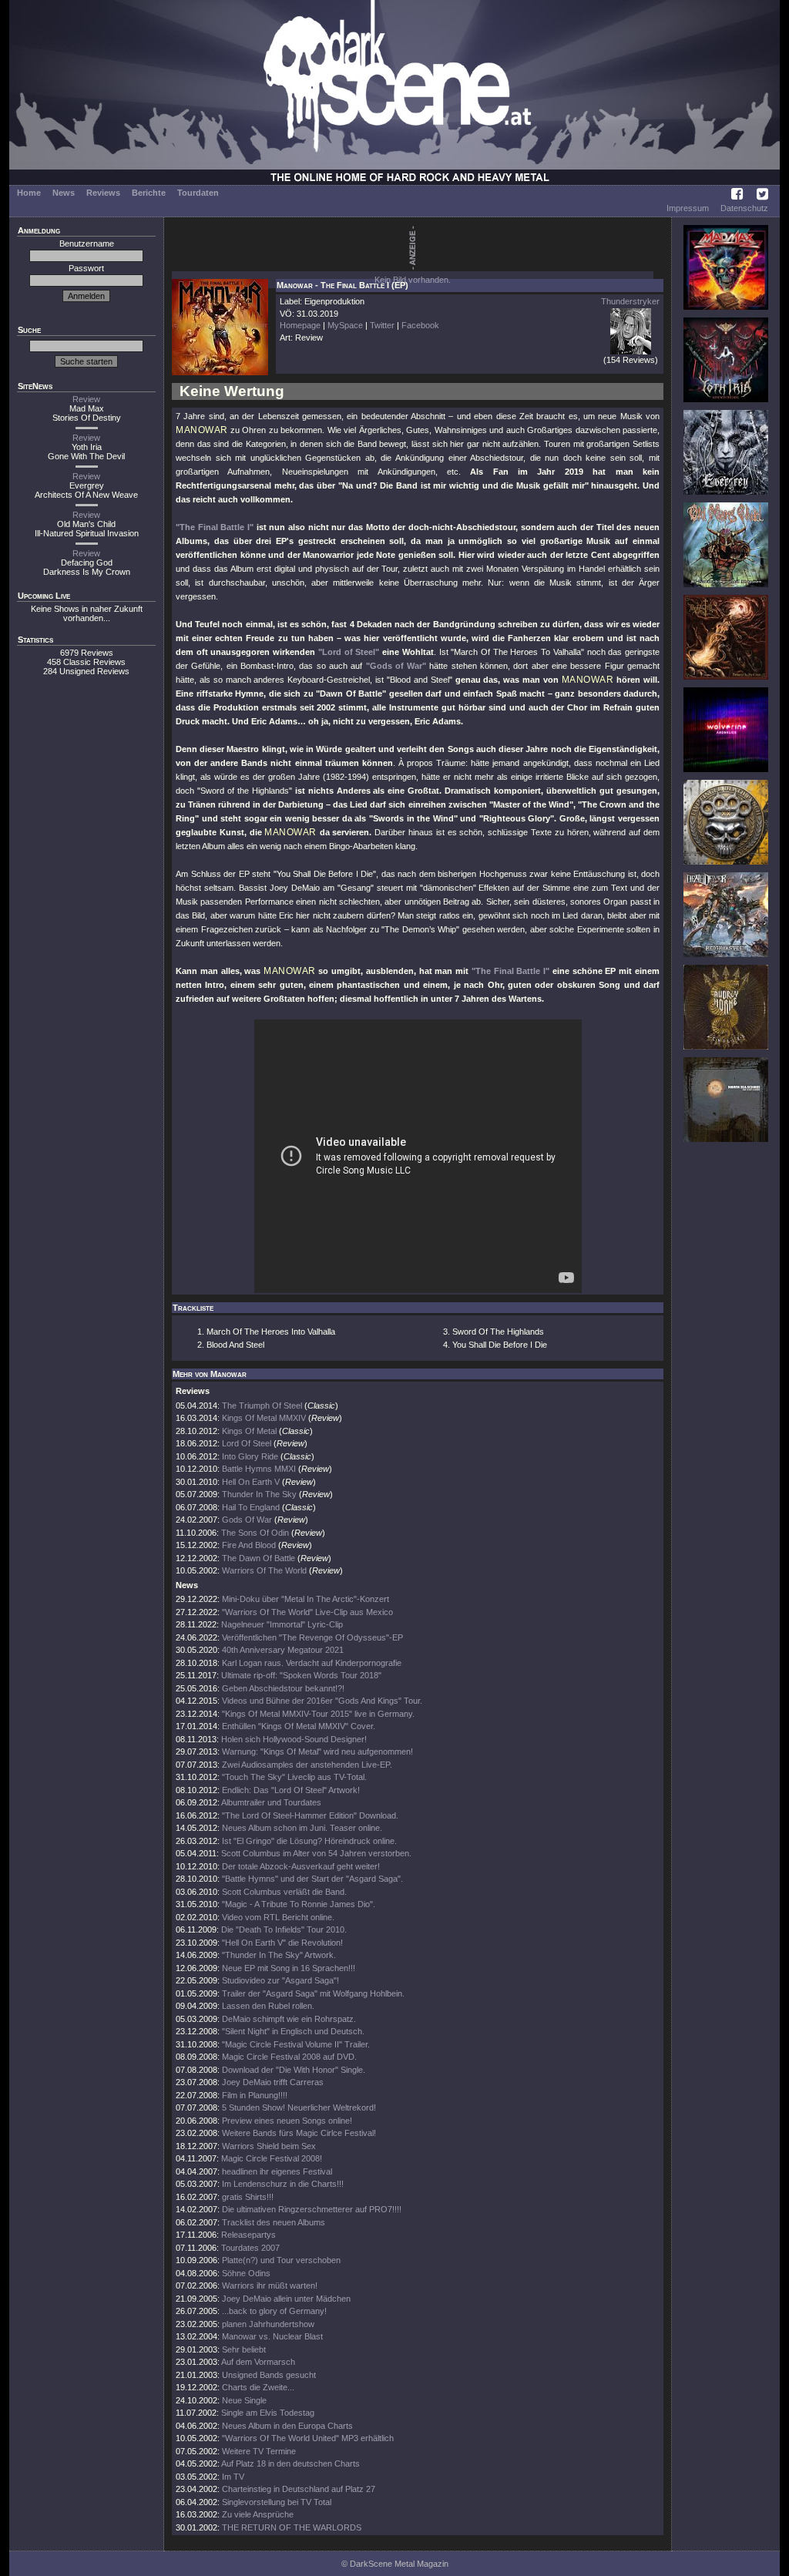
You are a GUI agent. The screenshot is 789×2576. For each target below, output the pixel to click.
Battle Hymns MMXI (259, 1469)
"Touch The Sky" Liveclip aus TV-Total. (294, 1777)
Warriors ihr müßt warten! (270, 2285)
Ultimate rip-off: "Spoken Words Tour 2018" (301, 1675)
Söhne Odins (246, 2273)
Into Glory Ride (250, 1456)
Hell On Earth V (251, 1482)
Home (29, 193)
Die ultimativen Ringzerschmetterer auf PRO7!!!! (312, 2209)
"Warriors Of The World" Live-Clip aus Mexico (307, 1612)
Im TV (233, 2477)
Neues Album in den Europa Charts (287, 2426)
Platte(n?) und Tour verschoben (281, 2260)
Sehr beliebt (244, 2349)
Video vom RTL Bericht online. (278, 1917)
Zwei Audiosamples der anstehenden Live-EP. (307, 1765)
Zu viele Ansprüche (258, 2514)
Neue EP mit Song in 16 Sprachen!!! (289, 1968)
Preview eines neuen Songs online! (287, 2121)
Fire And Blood (249, 1545)
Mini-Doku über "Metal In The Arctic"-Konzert (306, 1599)
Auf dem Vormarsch (258, 2362)
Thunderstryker (630, 301)
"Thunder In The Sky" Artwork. (279, 1955)
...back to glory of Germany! (274, 2311)
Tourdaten (198, 193)
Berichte (149, 193)
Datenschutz (744, 208)
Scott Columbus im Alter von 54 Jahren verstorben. (316, 1853)
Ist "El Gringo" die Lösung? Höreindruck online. (309, 1841)
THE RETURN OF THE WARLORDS (292, 2527)
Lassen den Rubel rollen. (268, 2006)
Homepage (300, 325)
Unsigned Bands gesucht (269, 2375)
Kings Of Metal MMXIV (264, 1418)
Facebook (420, 325)
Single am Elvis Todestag (268, 2413)
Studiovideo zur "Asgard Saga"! (280, 1980)
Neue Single (244, 2400)
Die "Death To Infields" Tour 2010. (284, 1929)
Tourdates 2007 (250, 2248)
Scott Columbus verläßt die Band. (284, 1892)
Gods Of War (247, 1520)
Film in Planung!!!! (255, 2095)
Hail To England (251, 1507)
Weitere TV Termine (259, 2451)
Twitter (382, 325)
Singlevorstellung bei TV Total (277, 2502)
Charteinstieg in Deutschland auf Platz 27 (299, 2489)
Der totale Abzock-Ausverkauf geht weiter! (301, 1866)
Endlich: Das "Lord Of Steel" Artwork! (291, 1790)
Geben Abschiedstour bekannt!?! (283, 1688)
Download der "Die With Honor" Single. (294, 2070)
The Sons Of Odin (255, 1533)
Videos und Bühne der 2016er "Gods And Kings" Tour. (322, 1701)
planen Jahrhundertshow (268, 2324)
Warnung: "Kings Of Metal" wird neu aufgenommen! (317, 1751)
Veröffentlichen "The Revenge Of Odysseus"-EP (312, 1637)
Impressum (688, 208)
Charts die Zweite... (258, 2387)
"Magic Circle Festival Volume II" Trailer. (296, 2044)
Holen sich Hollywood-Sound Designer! (294, 1739)
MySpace (345, 325)
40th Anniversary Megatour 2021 (283, 1650)
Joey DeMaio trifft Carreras (273, 2082)
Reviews (103, 193)
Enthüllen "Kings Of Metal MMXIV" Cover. (299, 1726)
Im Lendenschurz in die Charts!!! (283, 2184)
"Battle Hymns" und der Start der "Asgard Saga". (312, 1879)
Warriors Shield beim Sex (269, 2146)
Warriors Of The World (264, 1570)
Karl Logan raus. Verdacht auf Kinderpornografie (312, 1663)
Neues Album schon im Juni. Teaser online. (302, 1828)
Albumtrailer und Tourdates (271, 1802)
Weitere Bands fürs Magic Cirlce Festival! (299, 2133)
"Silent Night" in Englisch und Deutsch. (293, 2031)
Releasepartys (248, 2235)
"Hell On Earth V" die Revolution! (282, 1943)
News (64, 193)
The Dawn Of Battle (259, 1558)
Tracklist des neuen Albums (274, 2222)
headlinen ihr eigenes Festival (277, 2171)
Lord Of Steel (247, 1443)
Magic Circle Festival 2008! (272, 2158)
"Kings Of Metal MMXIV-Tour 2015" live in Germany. (318, 1714)
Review (86, 399)
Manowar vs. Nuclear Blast (272, 2336)
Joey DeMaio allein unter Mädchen (286, 2299)
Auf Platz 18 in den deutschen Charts (290, 2463)
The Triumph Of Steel (262, 1406)
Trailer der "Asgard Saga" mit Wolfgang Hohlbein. (313, 1993)
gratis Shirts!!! (248, 2197)
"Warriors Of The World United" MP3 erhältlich (308, 2438)
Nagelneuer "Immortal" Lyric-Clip (282, 1624)
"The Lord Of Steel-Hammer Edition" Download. (310, 1815)
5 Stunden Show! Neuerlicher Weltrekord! (299, 2107)
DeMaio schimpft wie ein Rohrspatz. (289, 2019)
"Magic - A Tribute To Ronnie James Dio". (299, 1904)
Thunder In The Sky (259, 1494)
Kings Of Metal (249, 1431)
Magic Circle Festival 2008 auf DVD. (289, 2057)
